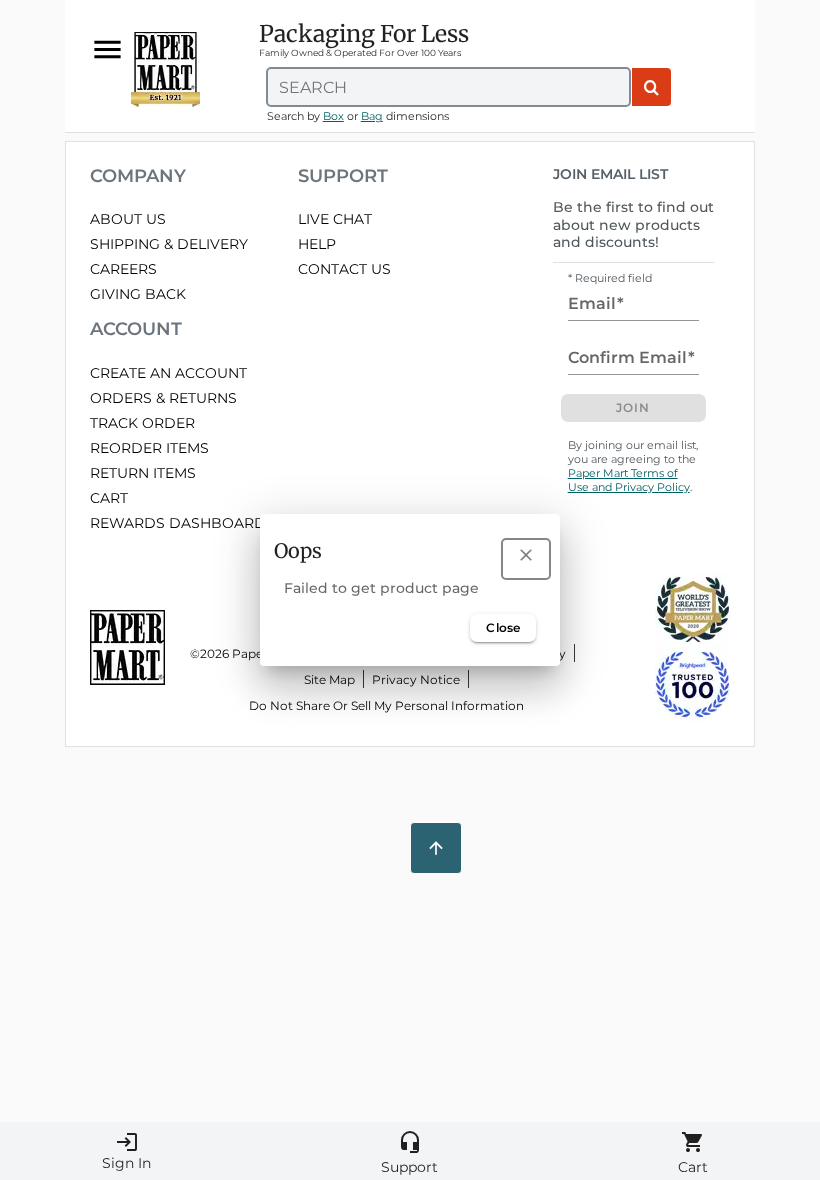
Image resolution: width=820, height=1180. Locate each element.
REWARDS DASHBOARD (178, 523)
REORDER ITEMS (149, 448)
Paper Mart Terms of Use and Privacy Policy (629, 480)
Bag (372, 116)
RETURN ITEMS (143, 473)
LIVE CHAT (335, 219)
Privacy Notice (416, 679)
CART (109, 498)
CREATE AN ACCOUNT (168, 373)
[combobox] (448, 87)
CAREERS (123, 269)
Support (409, 1153)
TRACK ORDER (142, 423)
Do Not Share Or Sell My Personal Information (386, 705)
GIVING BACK (138, 294)
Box (333, 116)
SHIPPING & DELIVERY (169, 244)
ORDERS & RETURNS (163, 398)
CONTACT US (344, 269)
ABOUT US (128, 219)
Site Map (329, 679)
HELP (317, 244)
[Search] (651, 87)
